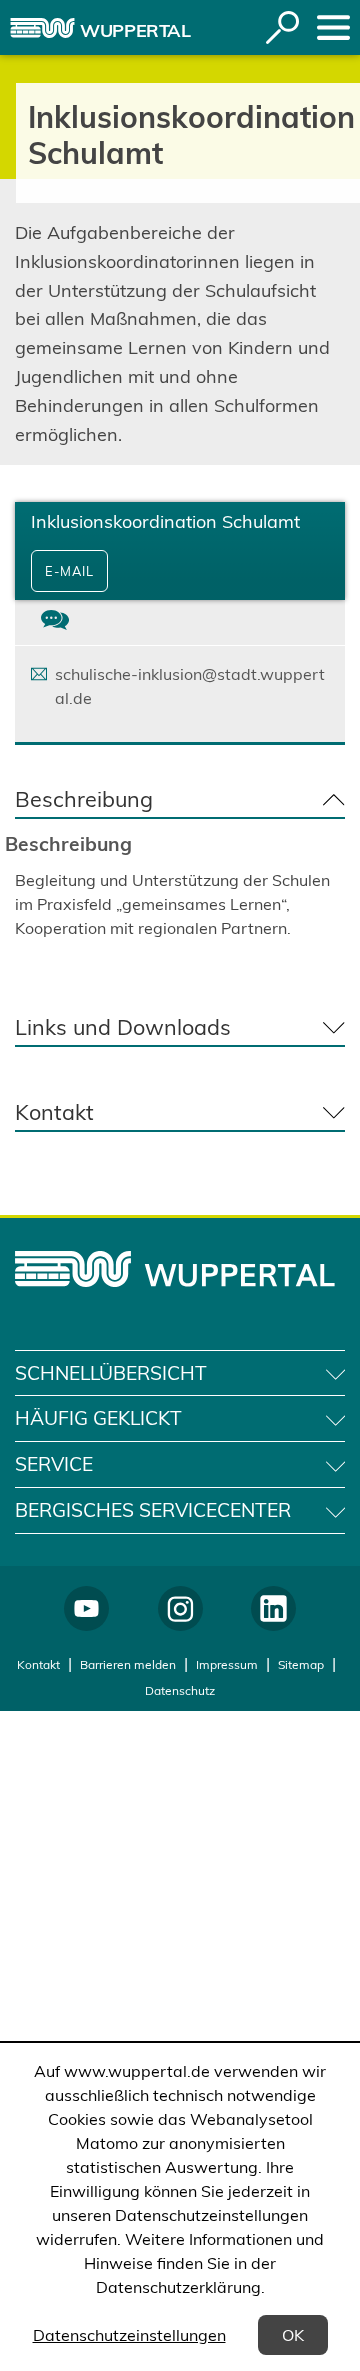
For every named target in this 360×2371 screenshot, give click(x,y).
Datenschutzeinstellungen (129, 2335)
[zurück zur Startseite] (42, 28)
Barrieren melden (128, 1664)
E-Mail (69, 571)
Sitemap (301, 1664)
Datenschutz (180, 1690)
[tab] (55, 622)
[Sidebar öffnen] (333, 27)
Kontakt (38, 1664)
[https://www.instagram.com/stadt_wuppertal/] (180, 1608)
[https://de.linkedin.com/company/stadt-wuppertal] (273, 1608)
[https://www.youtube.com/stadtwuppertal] (86, 1608)
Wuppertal (135, 30)
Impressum (227, 1664)
